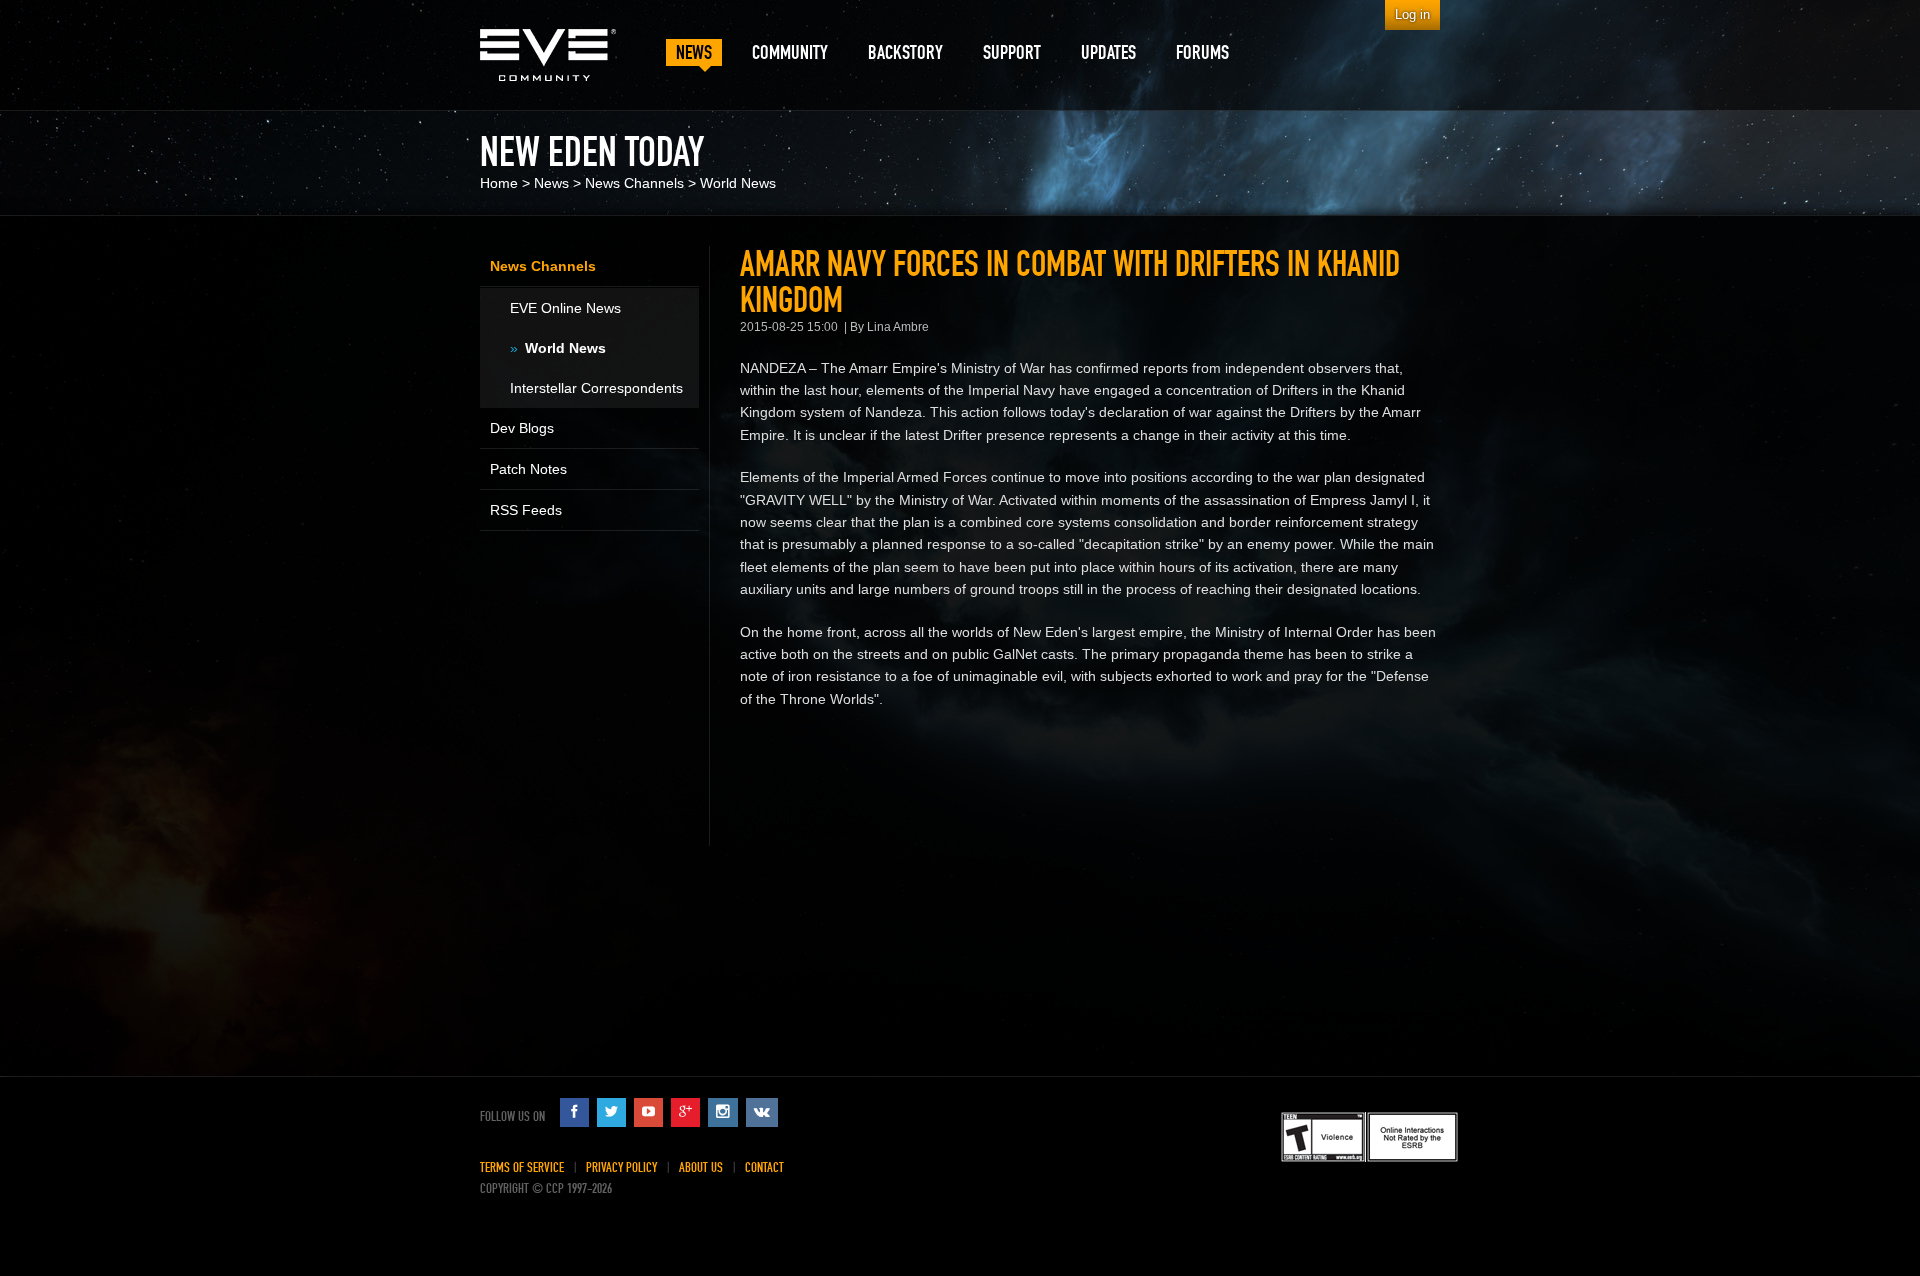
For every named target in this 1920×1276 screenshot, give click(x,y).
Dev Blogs (522, 428)
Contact (764, 1167)
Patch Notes (528, 469)
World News (738, 183)
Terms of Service (522, 1167)
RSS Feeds (526, 510)
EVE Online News (565, 308)
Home (499, 183)
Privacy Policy (621, 1167)
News (551, 183)
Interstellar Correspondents (596, 388)
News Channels (634, 183)
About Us (701, 1167)
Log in (1412, 14)
